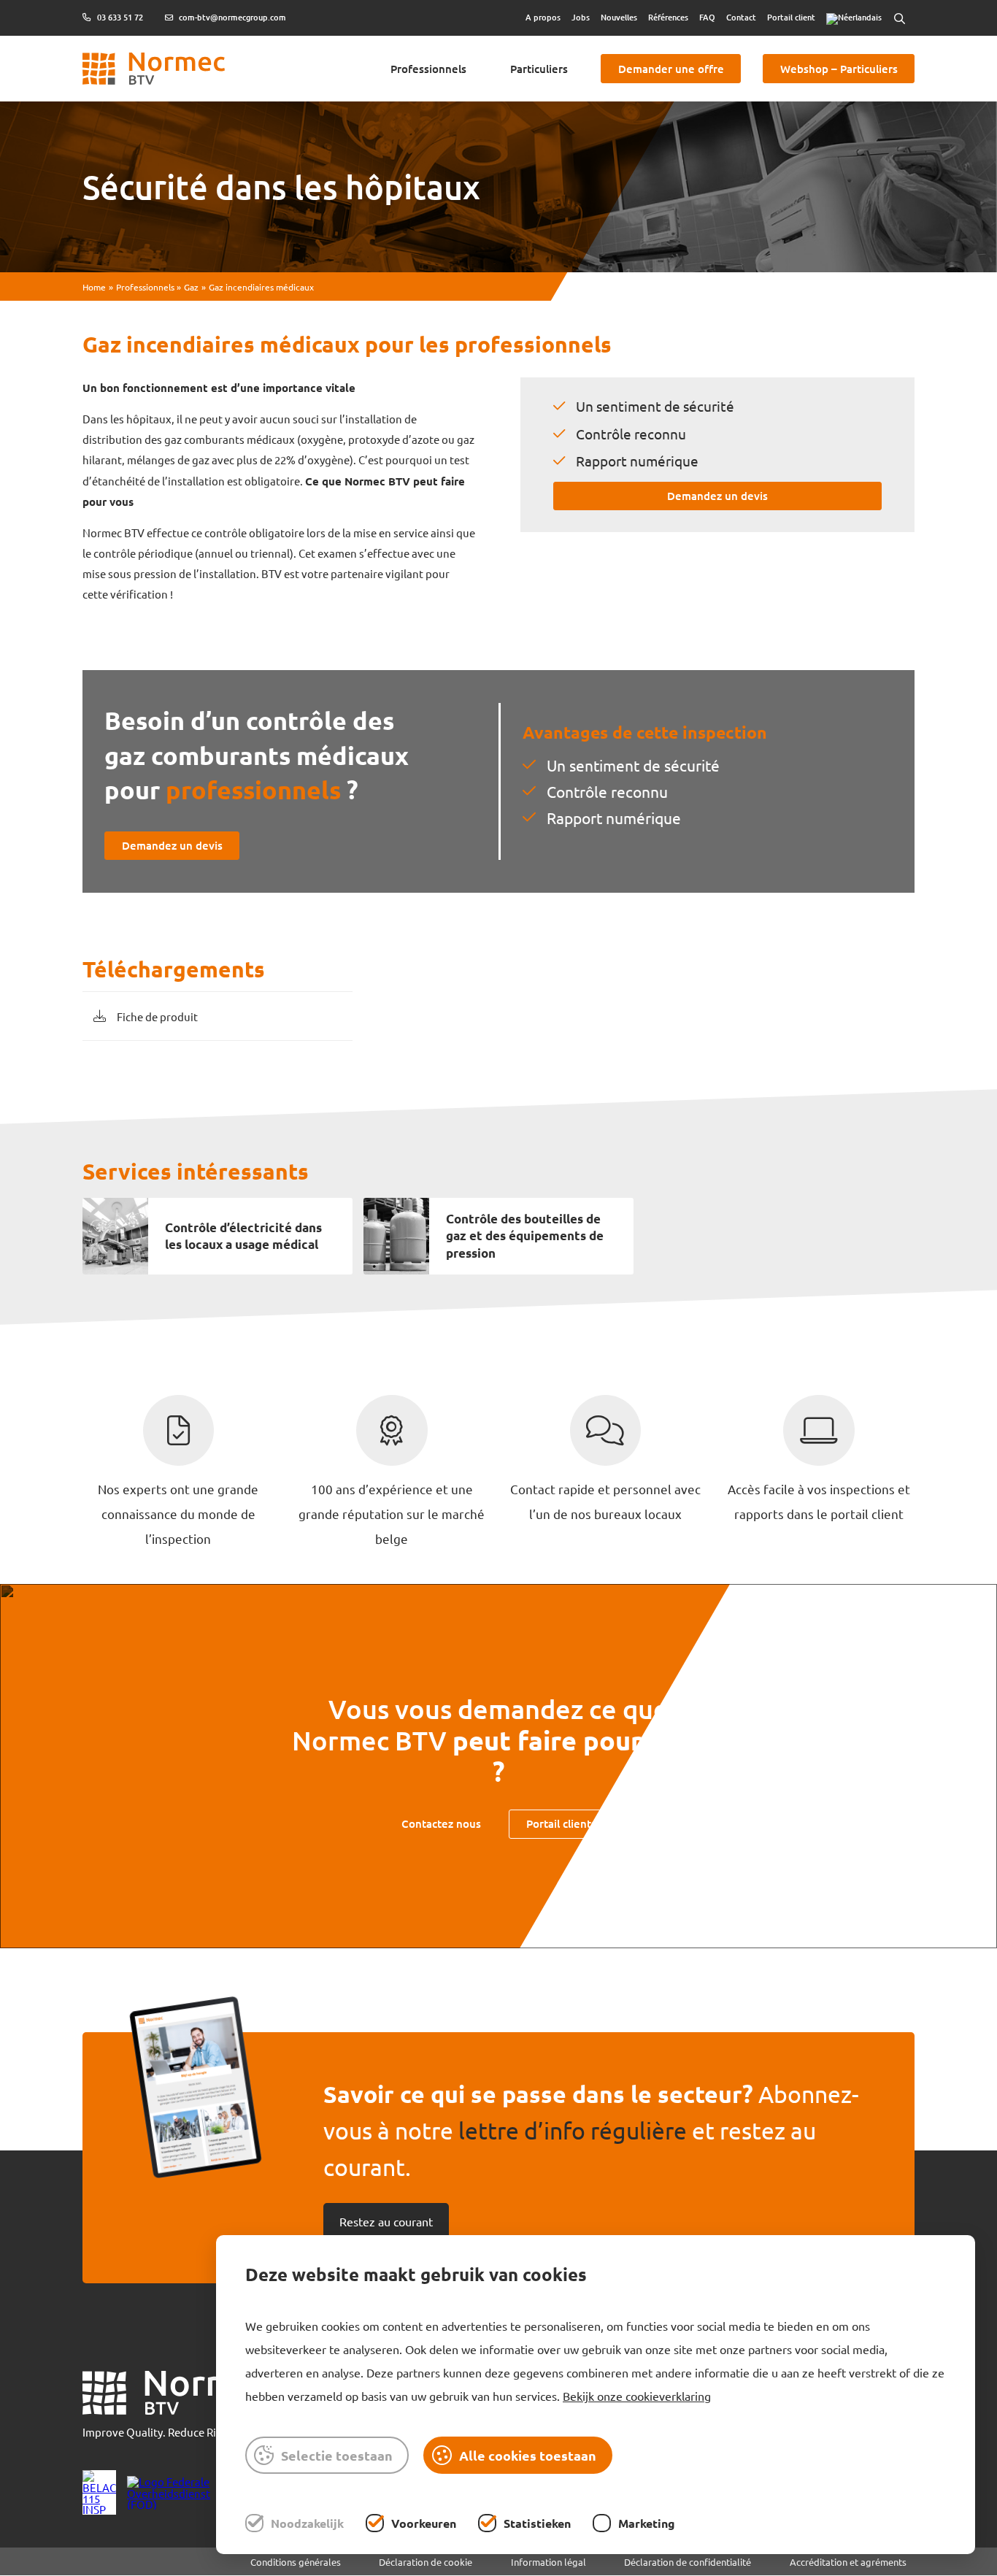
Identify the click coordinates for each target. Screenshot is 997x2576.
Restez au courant (386, 2221)
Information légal (548, 2562)
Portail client (791, 17)
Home (94, 287)
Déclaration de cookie (426, 2562)
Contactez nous (441, 1823)
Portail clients (561, 1823)
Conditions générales (296, 2562)
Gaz (191, 287)
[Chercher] (899, 18)
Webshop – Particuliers (839, 69)
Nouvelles (619, 17)
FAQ (707, 17)
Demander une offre (671, 69)
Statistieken (537, 2523)
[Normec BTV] (178, 2394)
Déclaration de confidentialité (688, 2562)
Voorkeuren (424, 2523)
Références (668, 17)
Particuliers (539, 69)
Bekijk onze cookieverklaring (637, 2396)
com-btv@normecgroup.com (231, 18)
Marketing (647, 2523)
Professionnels (428, 69)
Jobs (581, 17)
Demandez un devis (717, 496)
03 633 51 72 (119, 18)
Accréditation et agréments (848, 2562)
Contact (741, 17)
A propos (543, 17)
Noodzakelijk (307, 2523)
